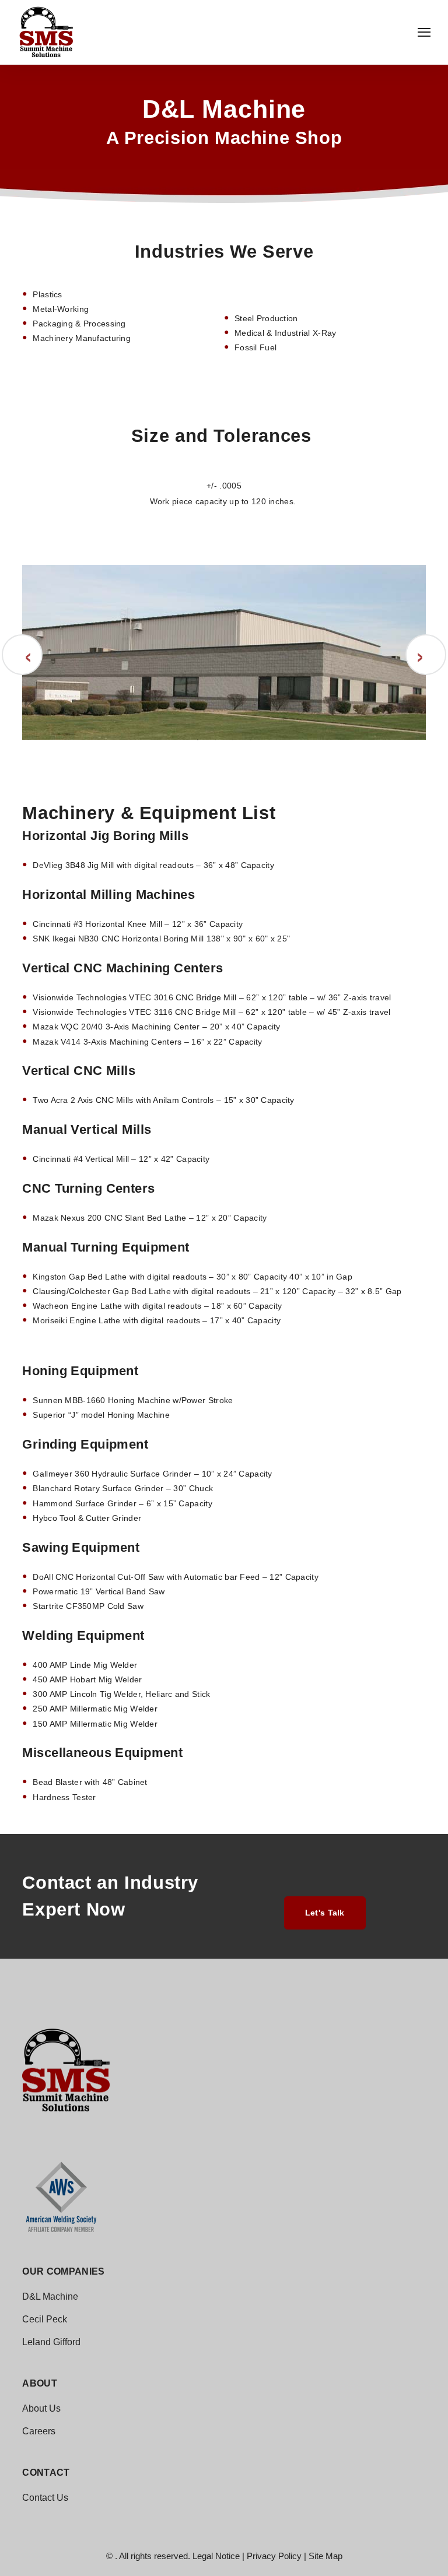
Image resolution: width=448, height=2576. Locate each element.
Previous (22, 655)
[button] (424, 32)
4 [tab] (250, 754)
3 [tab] (233, 754)
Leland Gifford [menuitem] (51, 2342)
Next (426, 655)
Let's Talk (325, 1913)
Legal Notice (216, 2556)
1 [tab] (198, 754)
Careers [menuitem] (39, 2431)
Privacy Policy (274, 2556)
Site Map (325, 2556)
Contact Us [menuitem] (45, 2498)
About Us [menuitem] (41, 2408)
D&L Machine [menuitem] (50, 2296)
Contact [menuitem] (46, 2473)
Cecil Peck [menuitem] (45, 2319)
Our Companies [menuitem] (63, 2272)
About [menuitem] (40, 2384)
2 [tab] (215, 754)
